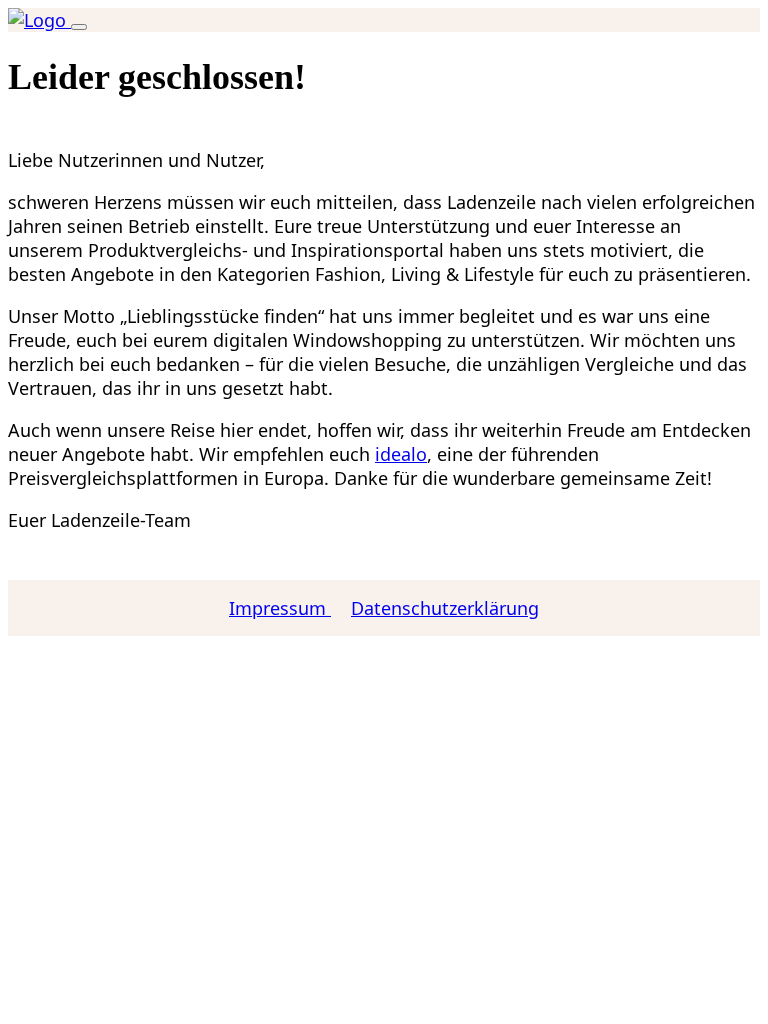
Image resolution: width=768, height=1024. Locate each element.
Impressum (280, 608)
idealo (401, 454)
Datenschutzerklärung (445, 608)
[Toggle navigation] (79, 27)
